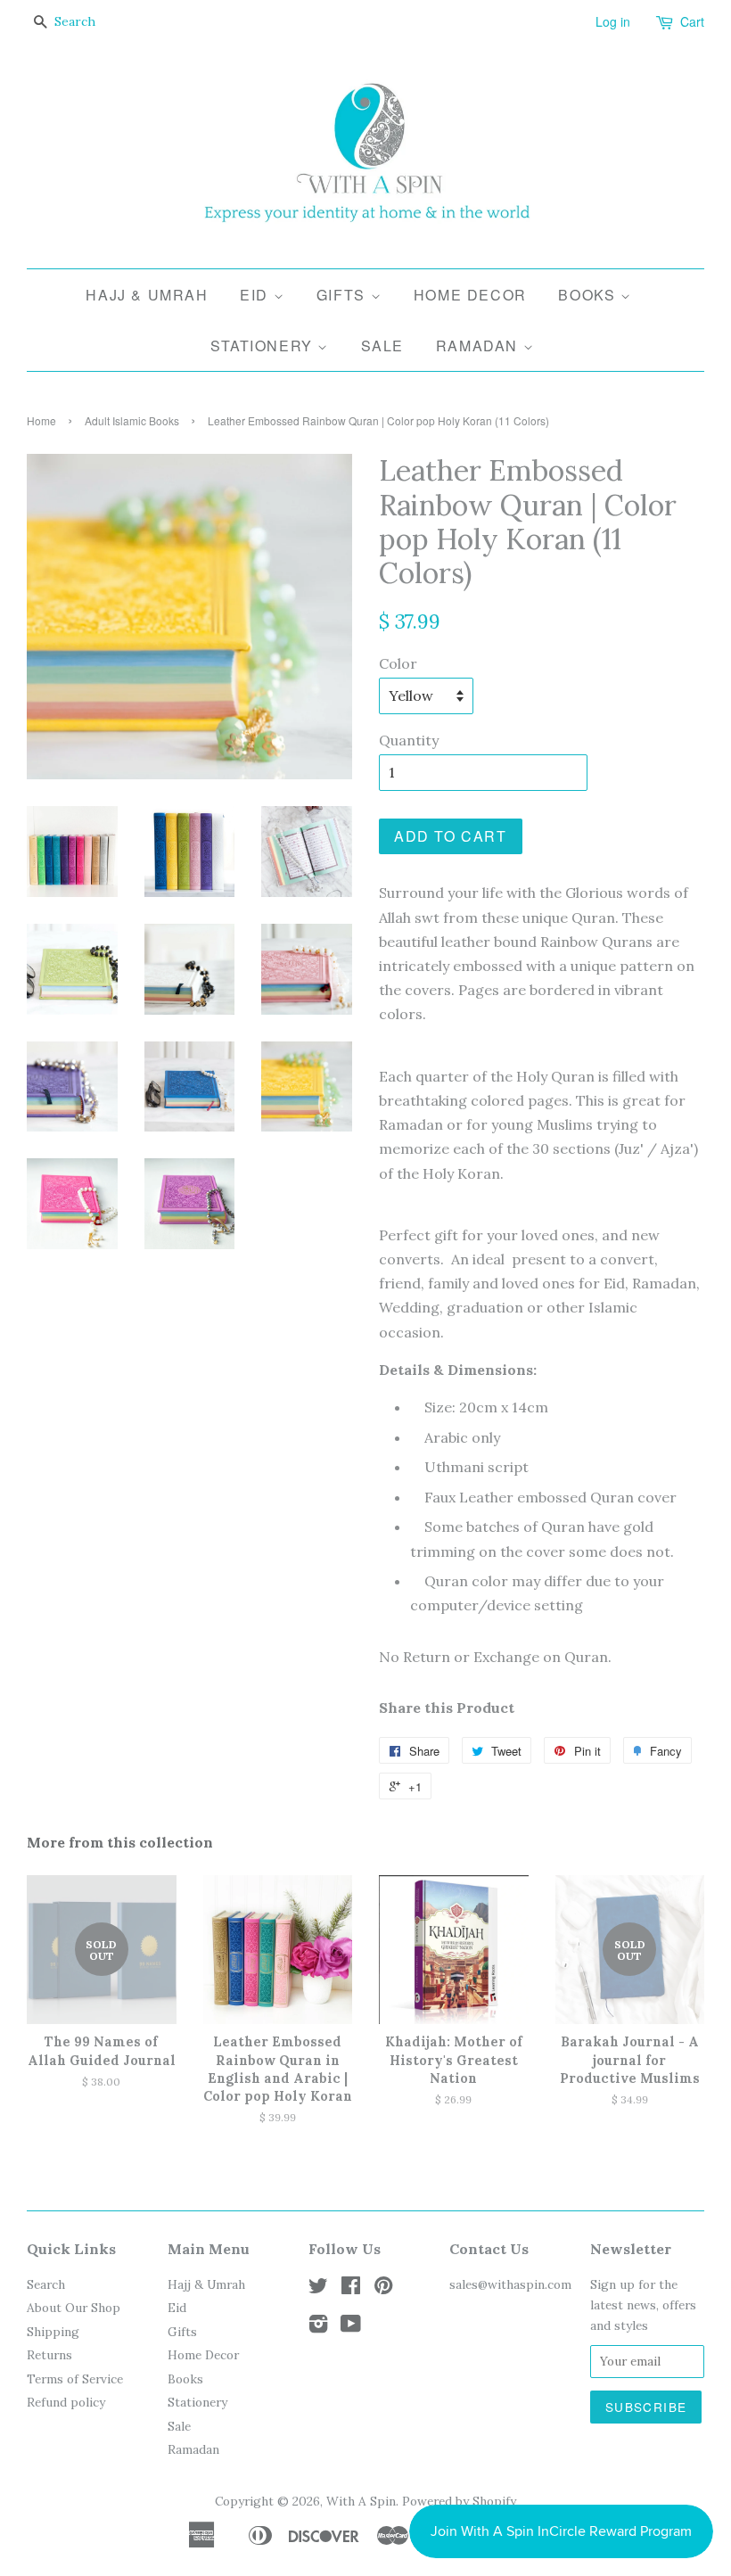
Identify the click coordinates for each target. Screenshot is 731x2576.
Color (398, 663)
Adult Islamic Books (132, 420)
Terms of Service (75, 2379)
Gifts (344, 295)
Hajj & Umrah (147, 295)
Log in (613, 21)
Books (589, 295)
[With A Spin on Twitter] (318, 2289)
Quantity (409, 740)
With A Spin (361, 2501)
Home (41, 420)
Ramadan (480, 346)
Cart (692, 21)
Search (46, 2284)
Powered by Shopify (459, 2501)
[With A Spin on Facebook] (351, 2289)
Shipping (53, 2332)
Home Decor (470, 295)
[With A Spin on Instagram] (318, 2327)
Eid (256, 295)
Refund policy (66, 2402)
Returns (49, 2355)
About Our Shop (74, 2308)
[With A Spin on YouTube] (351, 2327)
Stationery (264, 346)
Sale (382, 346)
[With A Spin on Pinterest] (383, 2289)
